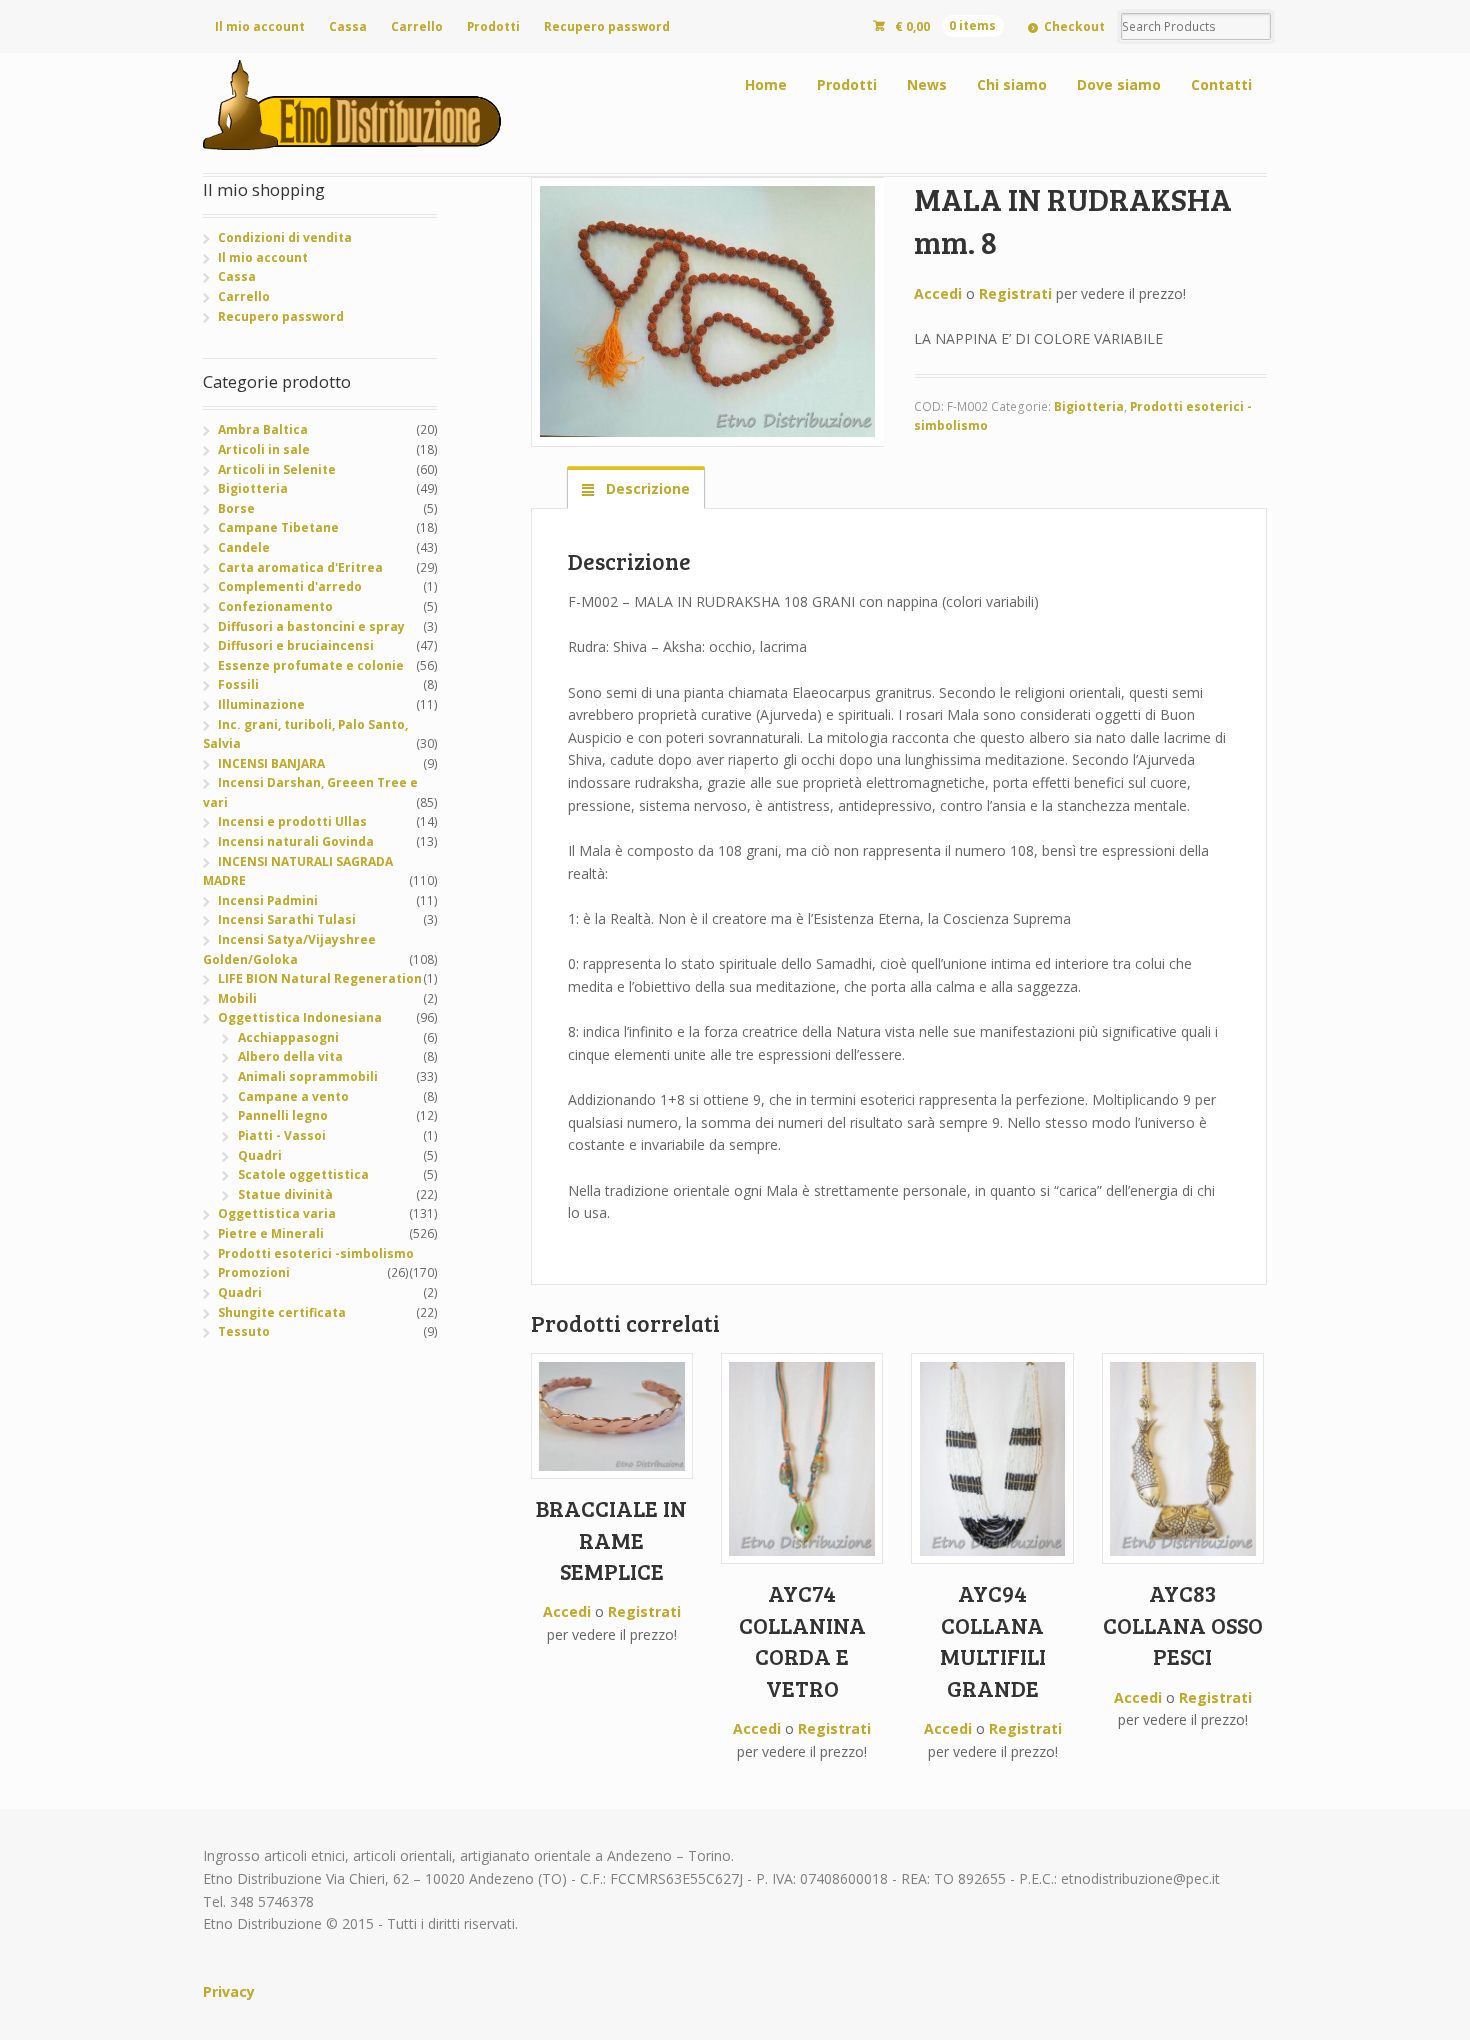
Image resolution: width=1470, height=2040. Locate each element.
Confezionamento (275, 606)
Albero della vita (290, 1056)
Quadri (260, 1155)
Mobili (237, 998)
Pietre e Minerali (271, 1233)
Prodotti (493, 26)
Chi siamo (1012, 84)
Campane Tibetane (278, 527)
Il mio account (260, 26)
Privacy (229, 1991)
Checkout (1074, 26)
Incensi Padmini (268, 900)
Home (766, 84)
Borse (236, 508)
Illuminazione (261, 704)
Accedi (938, 293)
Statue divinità (285, 1194)
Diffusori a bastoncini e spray (311, 626)
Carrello (417, 26)
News (927, 84)
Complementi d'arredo (290, 586)
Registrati (1015, 293)
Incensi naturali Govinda (296, 841)
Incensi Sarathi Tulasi (287, 919)
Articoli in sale (264, 449)
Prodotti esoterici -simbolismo (316, 1253)
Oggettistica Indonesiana (300, 1017)
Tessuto (244, 1331)
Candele (244, 547)
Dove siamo (1119, 84)
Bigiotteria (1089, 406)
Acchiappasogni (288, 1037)
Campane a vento (293, 1096)
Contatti (1221, 84)
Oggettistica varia (277, 1213)
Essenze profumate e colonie (311, 665)
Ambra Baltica (263, 429)
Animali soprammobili (308, 1076)
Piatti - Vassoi (282, 1135)
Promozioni (254, 1272)
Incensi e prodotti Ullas (292, 821)
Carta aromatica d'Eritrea (300, 567)
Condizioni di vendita (285, 237)
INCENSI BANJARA (271, 763)
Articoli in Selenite (277, 469)
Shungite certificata (282, 1312)
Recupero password (607, 26)
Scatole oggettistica (303, 1174)
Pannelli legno (283, 1115)
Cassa (348, 26)
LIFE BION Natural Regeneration (320, 978)
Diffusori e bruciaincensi (296, 645)
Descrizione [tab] (646, 488)
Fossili (238, 684)
